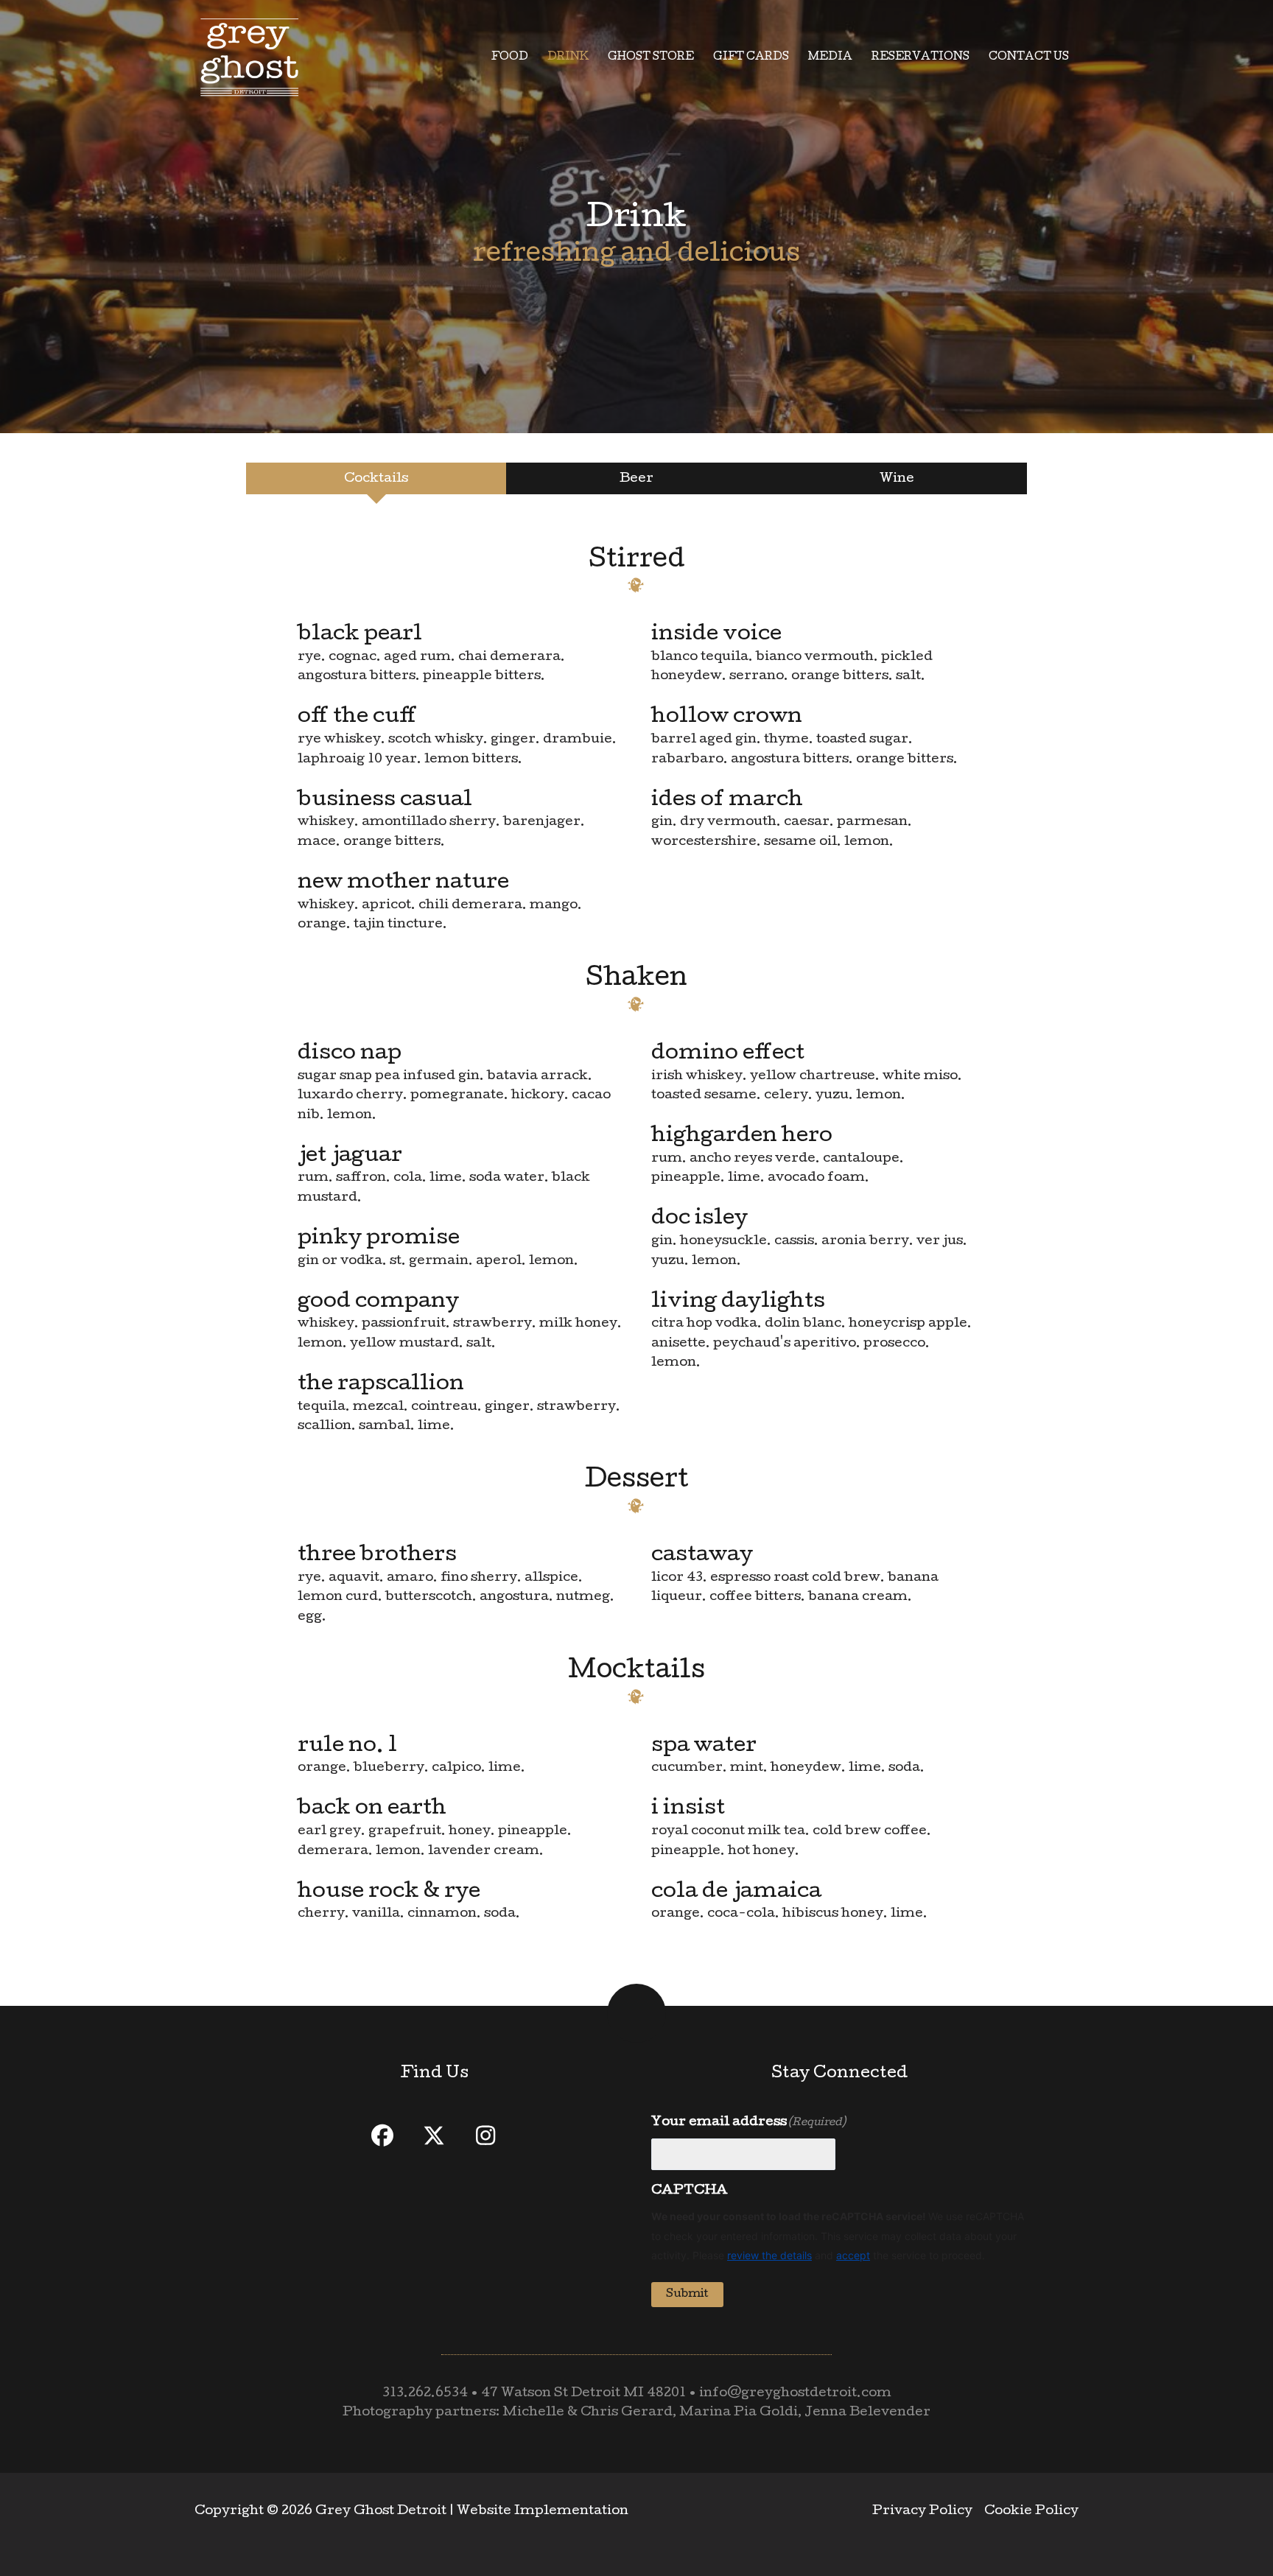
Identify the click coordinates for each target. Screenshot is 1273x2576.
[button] (382, 2135)
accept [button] (853, 2255)
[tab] (376, 478)
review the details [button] (769, 2255)
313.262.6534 (425, 2394)
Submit (687, 2295)
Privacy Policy (922, 2512)
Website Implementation (543, 2512)
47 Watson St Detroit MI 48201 (583, 2394)
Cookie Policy (1031, 2512)
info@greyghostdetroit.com (795, 2394)
